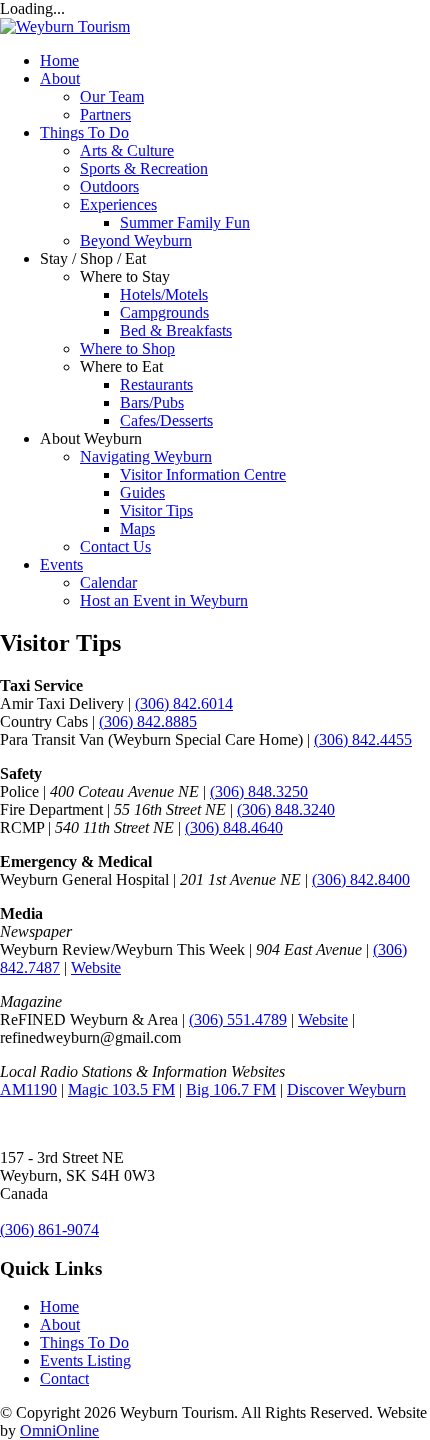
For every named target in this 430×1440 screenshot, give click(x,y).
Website (96, 967)
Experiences (118, 204)
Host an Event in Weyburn (164, 600)
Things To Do (84, 132)
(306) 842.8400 (361, 879)
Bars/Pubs (152, 402)
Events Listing (85, 1360)
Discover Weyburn (346, 1089)
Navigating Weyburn (146, 456)
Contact (64, 1378)
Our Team (112, 96)
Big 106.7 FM (231, 1089)
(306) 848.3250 (259, 791)
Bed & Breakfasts (176, 330)
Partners (105, 114)
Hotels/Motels (164, 294)
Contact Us (115, 546)
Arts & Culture (127, 150)
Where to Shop (127, 348)
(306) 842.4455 (363, 739)
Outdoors (109, 186)
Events (61, 564)
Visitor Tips (156, 510)
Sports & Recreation (144, 168)
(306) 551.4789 (238, 1019)
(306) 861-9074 (49, 1229)
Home (59, 60)
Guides (142, 492)
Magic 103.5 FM (121, 1089)
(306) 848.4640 (234, 827)
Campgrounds (164, 312)
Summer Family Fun (185, 222)
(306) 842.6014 (184, 703)
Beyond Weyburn (136, 240)
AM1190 (28, 1089)
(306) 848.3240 (286, 809)
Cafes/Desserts (166, 420)
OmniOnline (59, 1430)
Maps (137, 528)
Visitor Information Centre (203, 474)
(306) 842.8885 (148, 721)
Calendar (108, 582)
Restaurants (156, 384)
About (60, 78)
